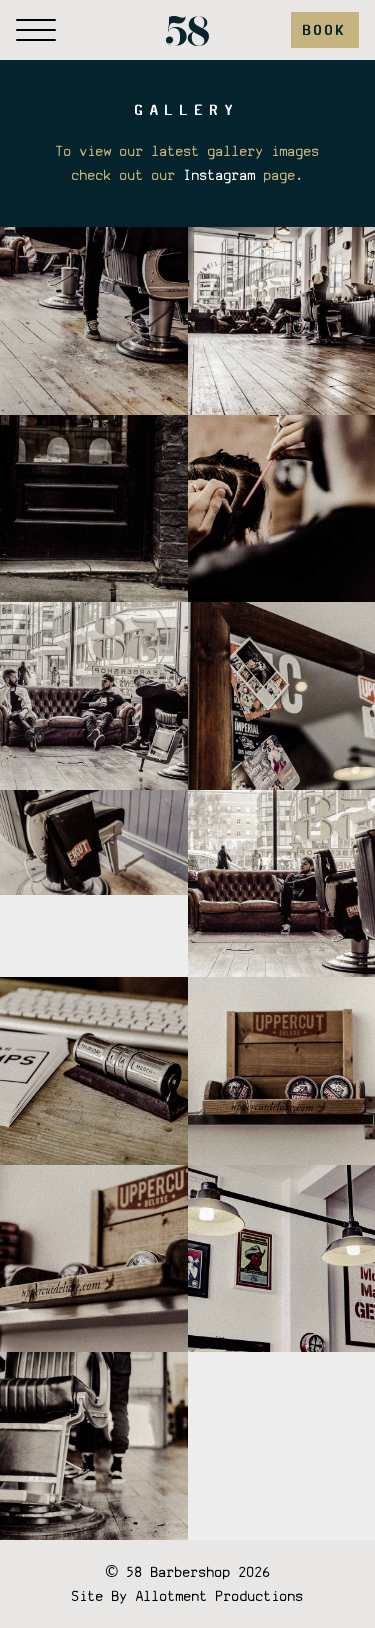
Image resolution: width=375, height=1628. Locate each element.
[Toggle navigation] (36, 30)
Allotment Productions (220, 1595)
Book (325, 29)
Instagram (220, 174)
